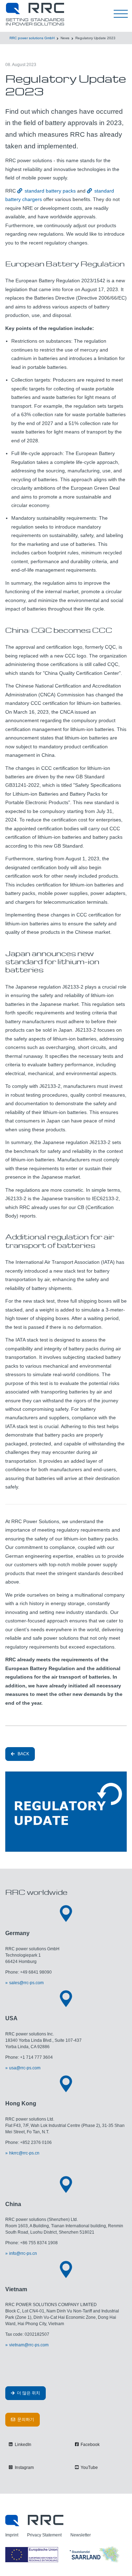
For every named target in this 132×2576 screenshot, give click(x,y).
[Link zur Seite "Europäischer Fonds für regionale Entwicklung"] (63, 2554)
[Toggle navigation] (121, 14)
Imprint (12, 2535)
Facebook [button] (90, 2445)
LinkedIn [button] (23, 2445)
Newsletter (81, 2535)
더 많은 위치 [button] (28, 2393)
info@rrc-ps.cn (23, 2253)
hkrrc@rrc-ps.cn (24, 2153)
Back (23, 1754)
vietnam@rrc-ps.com (29, 2345)
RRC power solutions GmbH (32, 38)
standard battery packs (50, 191)
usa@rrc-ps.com (25, 2068)
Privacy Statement (44, 2535)
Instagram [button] (24, 2468)
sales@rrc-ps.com (26, 1983)
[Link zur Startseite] (34, 2520)
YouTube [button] (89, 2468)
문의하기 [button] (25, 2419)
